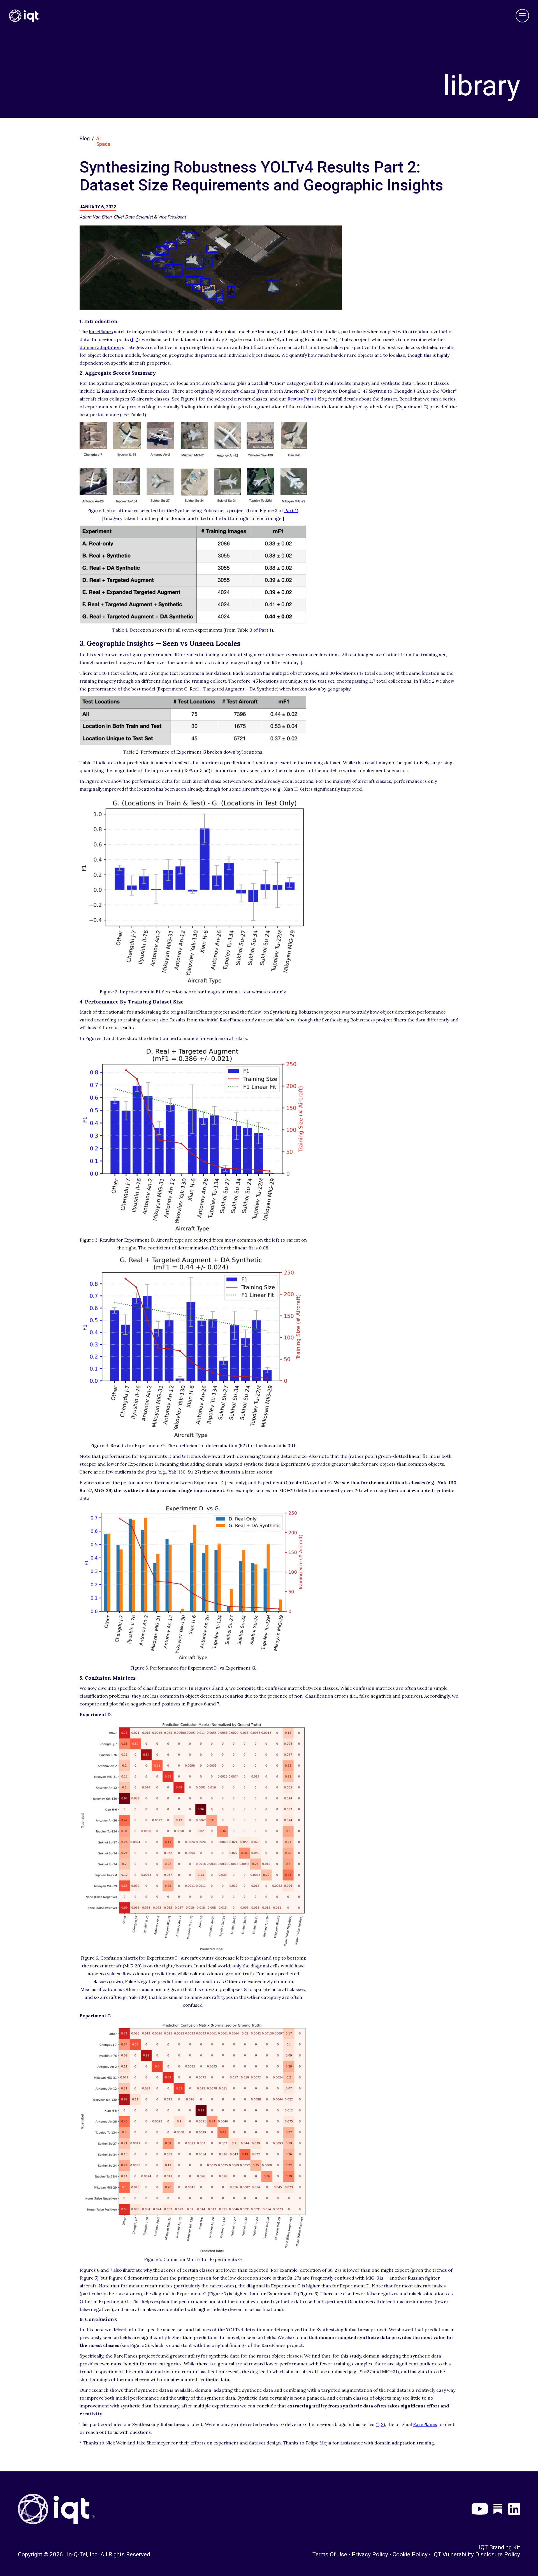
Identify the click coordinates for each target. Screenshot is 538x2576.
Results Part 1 (302, 399)
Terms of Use (330, 2554)
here (290, 1020)
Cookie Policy (410, 2554)
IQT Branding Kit (499, 2547)
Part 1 (290, 510)
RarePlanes (101, 332)
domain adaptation (100, 347)
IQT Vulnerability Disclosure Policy (476, 2554)
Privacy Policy (370, 2554)
